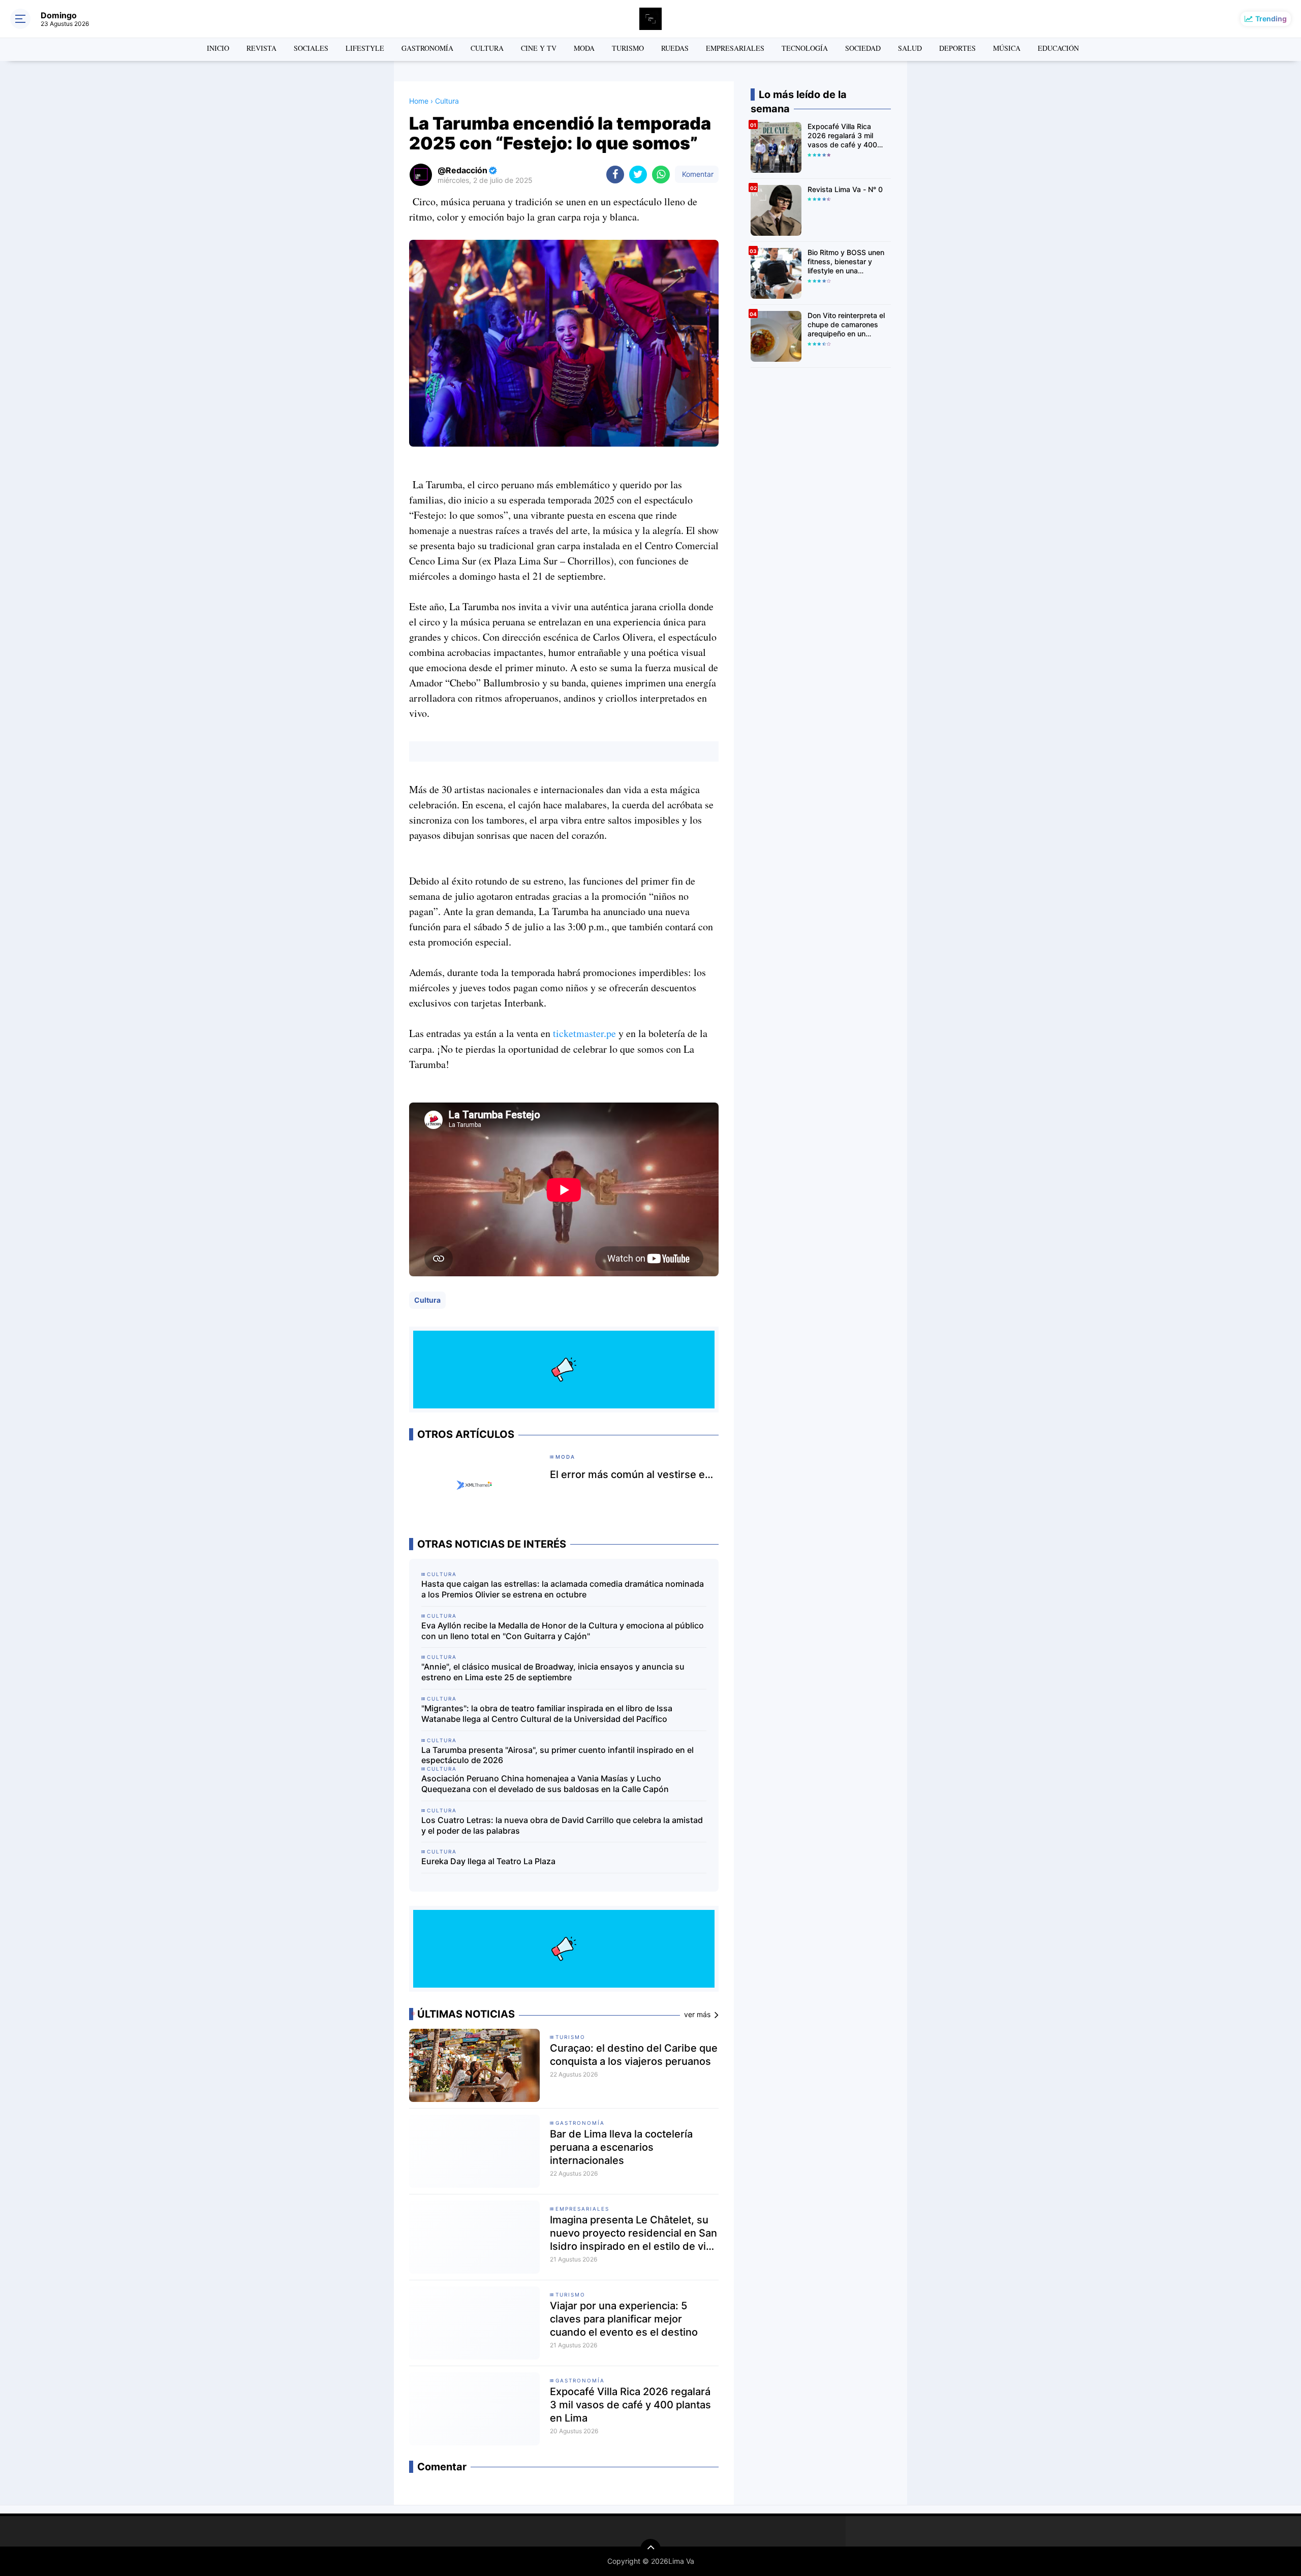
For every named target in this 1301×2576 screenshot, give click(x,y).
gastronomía (580, 2123)
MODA (584, 48)
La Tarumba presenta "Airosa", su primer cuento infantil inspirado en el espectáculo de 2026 (557, 1755)
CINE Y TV (539, 48)
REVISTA (261, 48)
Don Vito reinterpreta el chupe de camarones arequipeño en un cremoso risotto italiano (846, 325)
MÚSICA (1007, 48)
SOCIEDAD (863, 48)
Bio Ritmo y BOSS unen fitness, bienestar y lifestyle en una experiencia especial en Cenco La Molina (847, 262)
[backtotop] (650, 2549)
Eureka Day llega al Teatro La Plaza (488, 1861)
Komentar (697, 174)
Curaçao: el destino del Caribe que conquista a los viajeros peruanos (634, 2055)
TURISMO (628, 48)
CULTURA (487, 48)
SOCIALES (311, 48)
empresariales (582, 2209)
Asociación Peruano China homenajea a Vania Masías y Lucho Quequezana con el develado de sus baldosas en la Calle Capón (545, 1784)
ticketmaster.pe (584, 1033)
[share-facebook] (615, 175)
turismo (570, 2037)
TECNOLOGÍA (805, 48)
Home (419, 101)
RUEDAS (675, 48)
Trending (1271, 19)
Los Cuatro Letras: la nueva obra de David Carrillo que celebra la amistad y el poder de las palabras (562, 1825)
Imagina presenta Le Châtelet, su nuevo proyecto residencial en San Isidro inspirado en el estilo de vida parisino (634, 2233)
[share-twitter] (638, 175)
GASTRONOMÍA (427, 48)
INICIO (218, 48)
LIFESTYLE (365, 48)
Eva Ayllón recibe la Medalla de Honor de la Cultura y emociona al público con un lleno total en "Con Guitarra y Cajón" (563, 1631)
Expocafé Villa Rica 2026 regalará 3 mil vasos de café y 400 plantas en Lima (630, 2405)
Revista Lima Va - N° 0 (845, 189)
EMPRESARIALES (735, 48)
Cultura (427, 1300)
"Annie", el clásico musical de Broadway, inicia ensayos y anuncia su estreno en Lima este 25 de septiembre (553, 1672)
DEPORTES (957, 48)
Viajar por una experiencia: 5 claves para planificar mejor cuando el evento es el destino (624, 2319)
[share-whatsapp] (661, 175)
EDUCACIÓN (1058, 48)
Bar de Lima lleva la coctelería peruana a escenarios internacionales (621, 2147)
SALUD (910, 48)
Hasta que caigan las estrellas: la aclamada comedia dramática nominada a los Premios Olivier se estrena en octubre (563, 1589)
